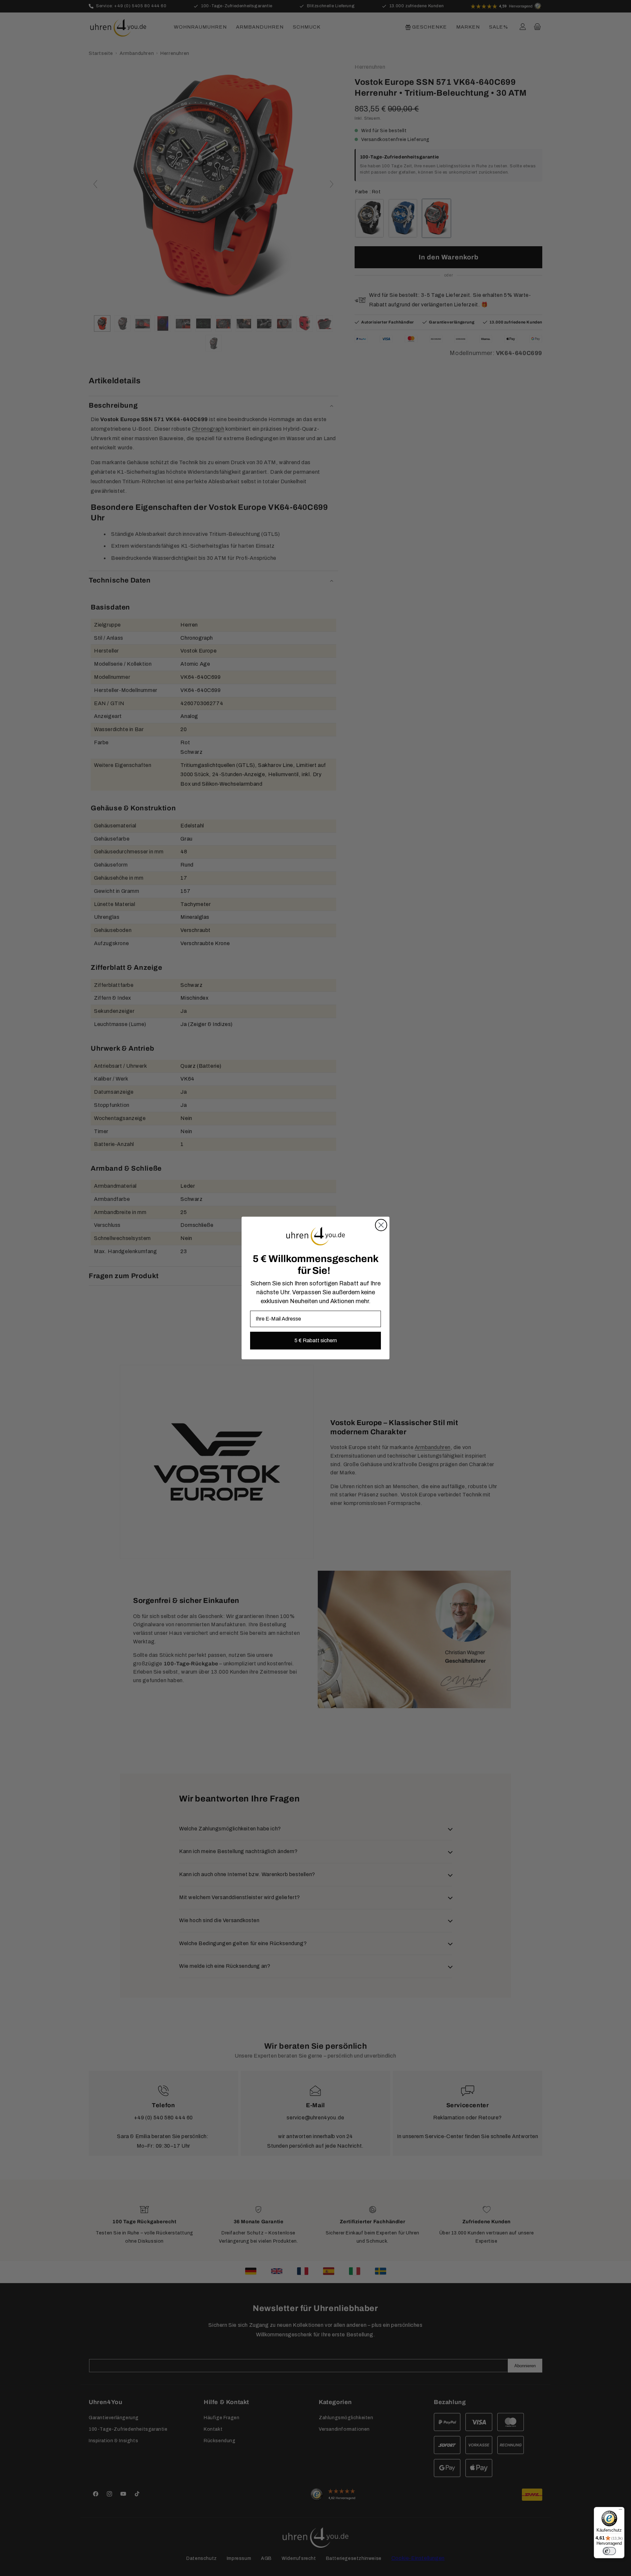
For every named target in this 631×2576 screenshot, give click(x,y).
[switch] (609, 2551)
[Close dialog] (381, 1225)
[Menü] (620, 2511)
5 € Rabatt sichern (316, 1340)
